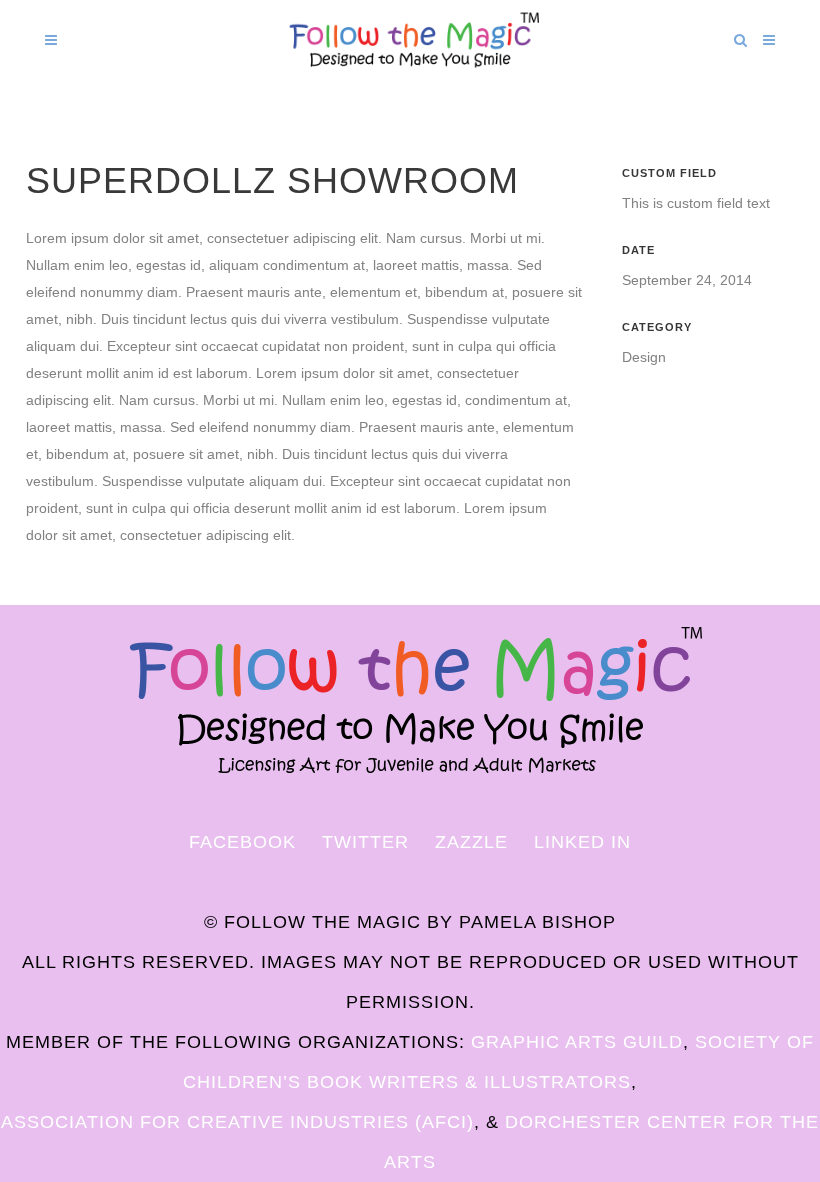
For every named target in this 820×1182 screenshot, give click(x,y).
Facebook (242, 842)
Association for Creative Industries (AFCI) (237, 1122)
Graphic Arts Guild (577, 1042)
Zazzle (471, 842)
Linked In (582, 842)
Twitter (365, 842)
